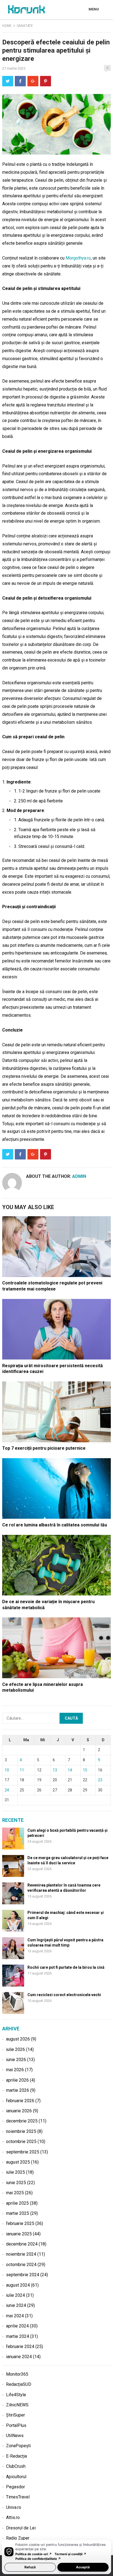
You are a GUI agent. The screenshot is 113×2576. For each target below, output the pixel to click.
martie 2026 (18, 2090)
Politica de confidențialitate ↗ (38, 2559)
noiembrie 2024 (21, 2254)
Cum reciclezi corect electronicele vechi (64, 1995)
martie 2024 (18, 2336)
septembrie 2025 (23, 2152)
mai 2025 (15, 2193)
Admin (79, 1176)
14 (70, 1770)
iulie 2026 (15, 2049)
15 (85, 1770)
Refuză (30, 2567)
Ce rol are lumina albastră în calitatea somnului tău (55, 1525)
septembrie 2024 (23, 2275)
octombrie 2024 (21, 2265)
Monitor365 (17, 2374)
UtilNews (15, 2436)
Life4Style (16, 2395)
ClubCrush (16, 2466)
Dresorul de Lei (21, 2528)
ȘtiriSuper (15, 2415)
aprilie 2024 (17, 2326)
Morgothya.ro (78, 258)
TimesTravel (18, 2497)
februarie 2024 (20, 2346)
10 (7, 1770)
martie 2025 (18, 2213)
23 (100, 1780)
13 (55, 1770)
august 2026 (18, 2039)
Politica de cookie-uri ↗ (34, 2554)
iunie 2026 (16, 2060)
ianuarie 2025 (19, 2234)
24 (7, 1790)
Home (7, 26)
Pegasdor (15, 2487)
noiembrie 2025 (21, 2131)
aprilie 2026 (17, 2080)
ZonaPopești (18, 2446)
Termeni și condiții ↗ (70, 2554)
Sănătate (25, 26)
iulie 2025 (15, 2172)
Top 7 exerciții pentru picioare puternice (44, 1448)
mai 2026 (15, 2070)
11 (22, 1770)
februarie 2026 (20, 2101)
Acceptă (83, 2567)
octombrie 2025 (21, 2142)
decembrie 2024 (22, 2244)
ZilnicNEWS (17, 2405)
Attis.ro (13, 2517)
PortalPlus (16, 2425)
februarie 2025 (20, 2223)
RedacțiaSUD (19, 2384)
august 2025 (18, 2162)
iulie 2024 (15, 2295)
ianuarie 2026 (19, 2111)
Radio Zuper (18, 2538)
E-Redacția (16, 2456)
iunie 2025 (16, 2183)
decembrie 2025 (22, 2121)
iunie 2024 (16, 2305)
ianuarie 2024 (19, 2357)
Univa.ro (14, 2507)
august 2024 (18, 2285)
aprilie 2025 (17, 2203)
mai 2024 (15, 2316)
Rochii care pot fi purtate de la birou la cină (66, 1967)
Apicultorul (16, 2477)
